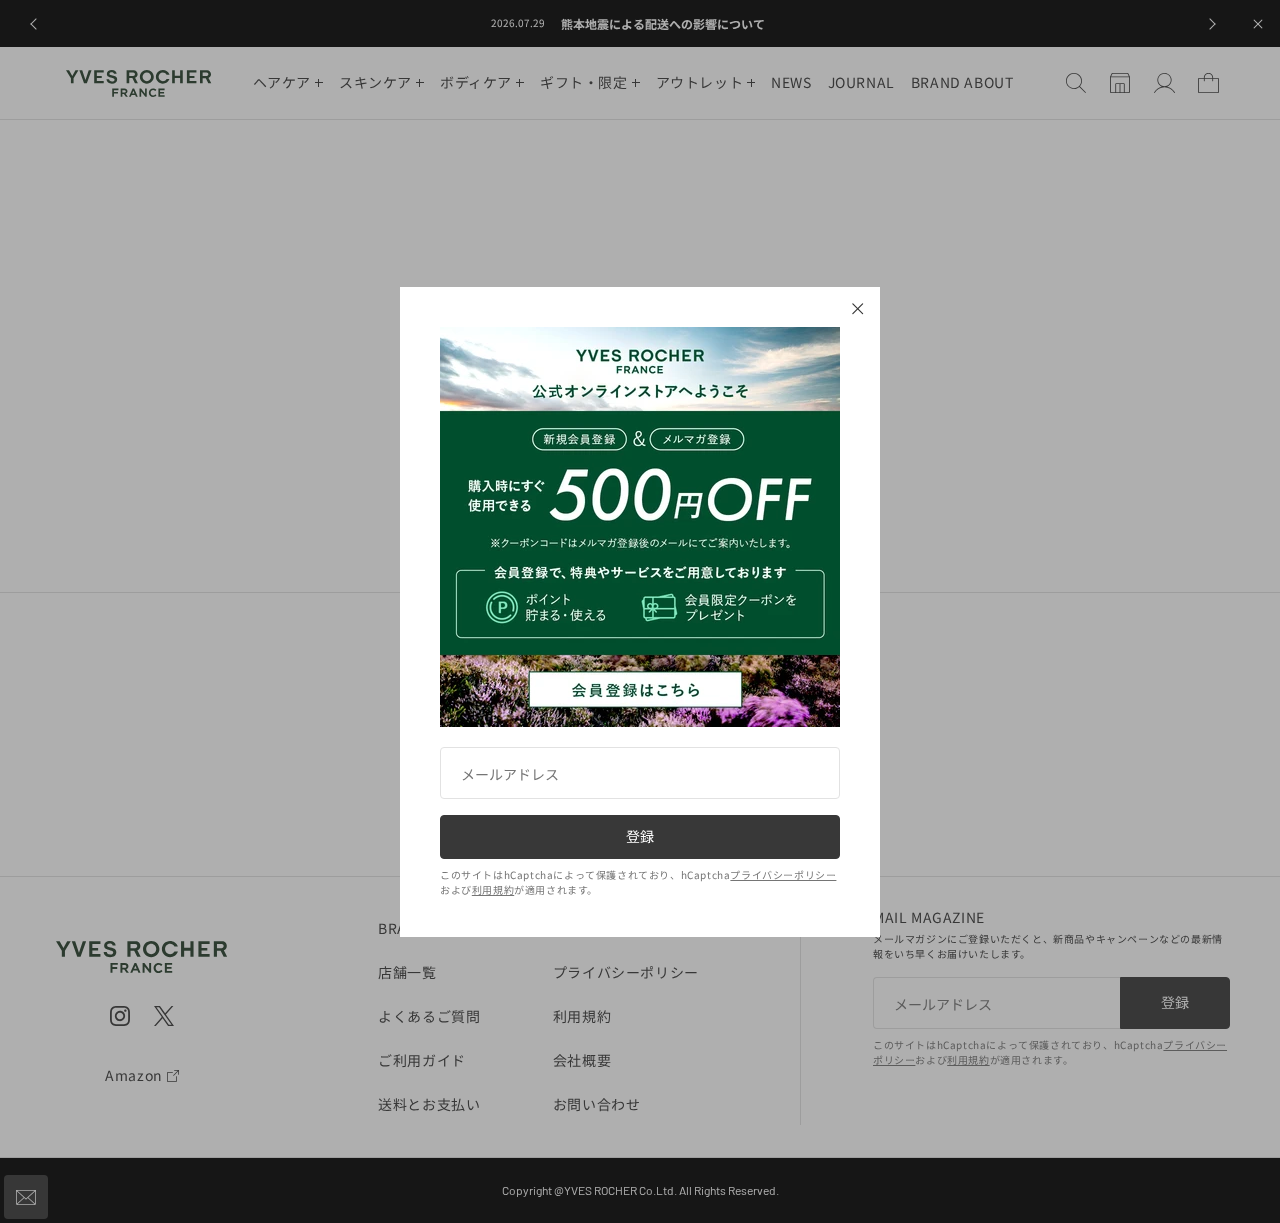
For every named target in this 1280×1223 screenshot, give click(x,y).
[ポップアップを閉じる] (858, 309)
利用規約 (493, 889)
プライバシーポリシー (783, 874)
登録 (640, 836)
